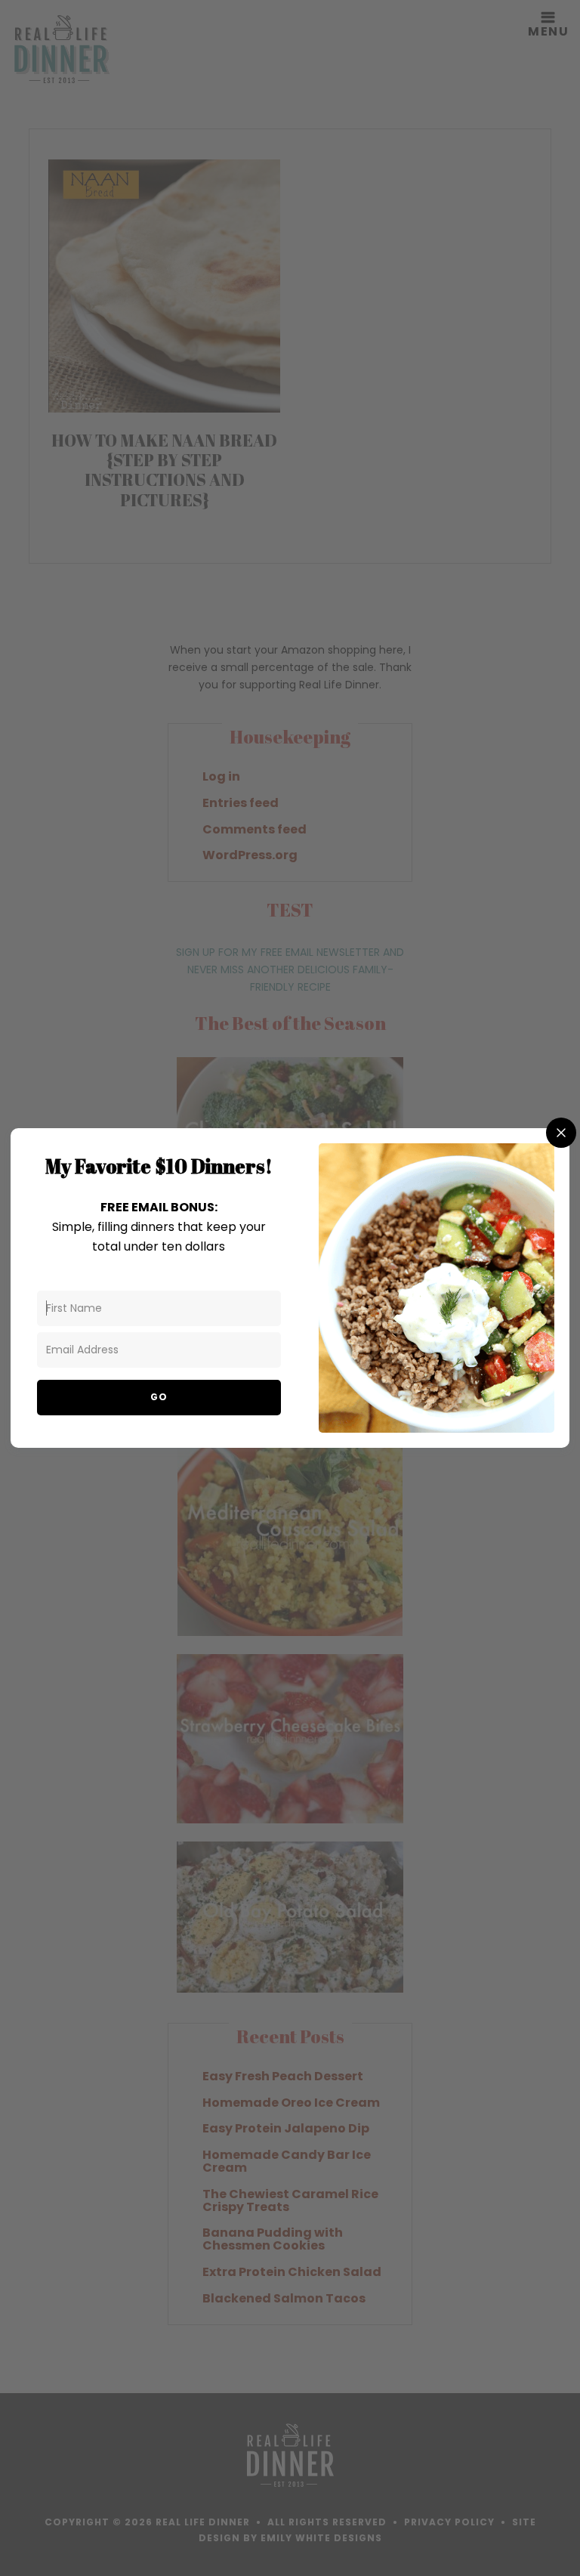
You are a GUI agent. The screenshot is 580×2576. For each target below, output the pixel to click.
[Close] (561, 1133)
